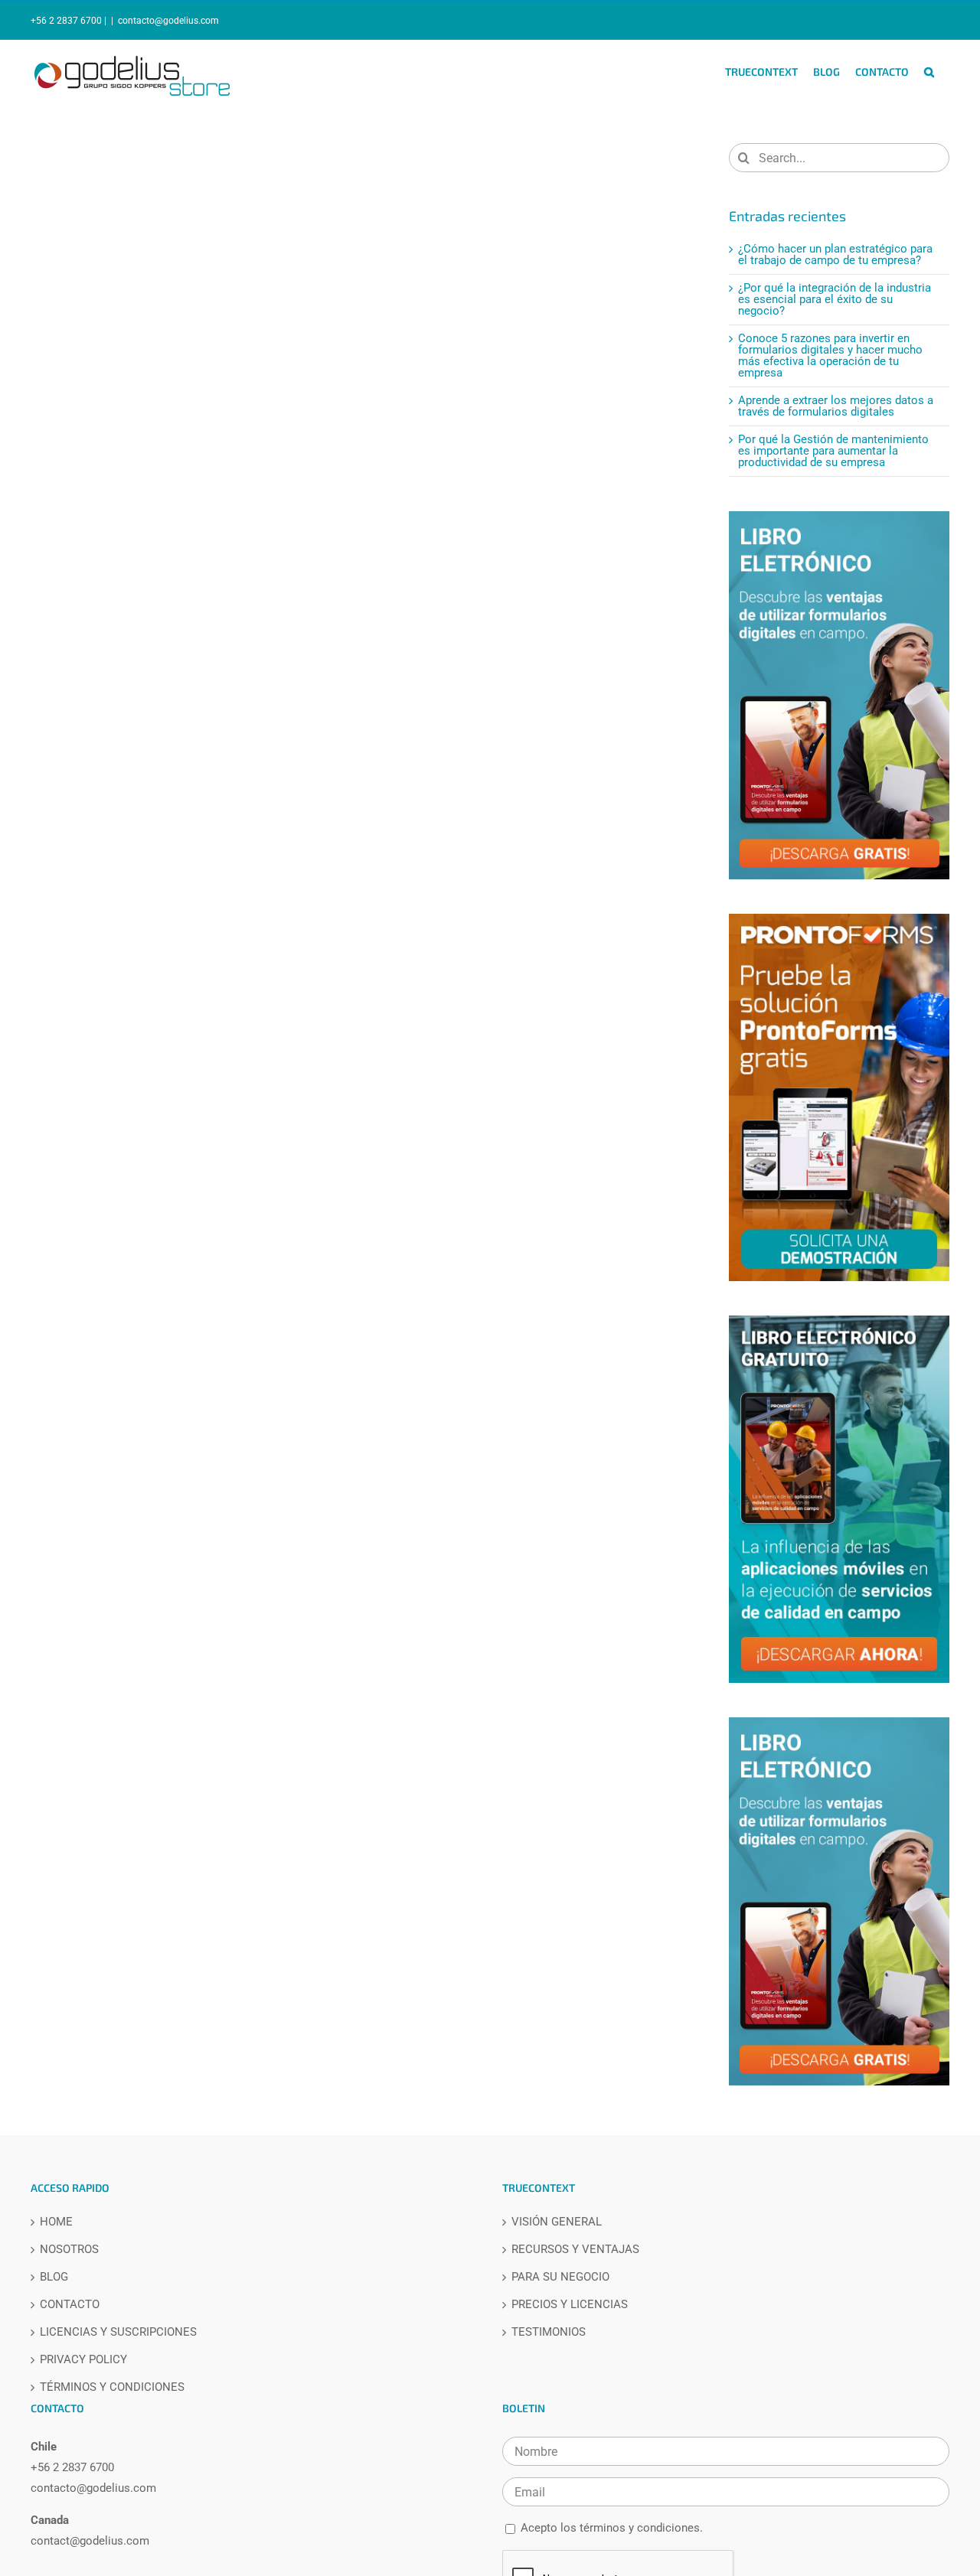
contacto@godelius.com (168, 21)
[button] (929, 72)
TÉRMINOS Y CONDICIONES (112, 2387)
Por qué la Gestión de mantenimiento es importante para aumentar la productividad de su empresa (833, 451)
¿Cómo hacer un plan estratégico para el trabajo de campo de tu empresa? (835, 254)
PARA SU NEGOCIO (560, 2277)
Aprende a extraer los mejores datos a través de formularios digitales (836, 406)
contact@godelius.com (90, 2541)
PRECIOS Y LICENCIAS (570, 2305)
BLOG (54, 2277)
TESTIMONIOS (549, 2332)
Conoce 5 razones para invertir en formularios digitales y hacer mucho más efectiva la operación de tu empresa (830, 355)
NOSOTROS (69, 2250)
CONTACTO (70, 2305)
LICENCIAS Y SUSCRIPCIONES (118, 2332)
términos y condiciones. (641, 2528)
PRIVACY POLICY (83, 2360)
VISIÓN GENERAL (557, 2222)
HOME (56, 2222)
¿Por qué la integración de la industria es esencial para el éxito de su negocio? (835, 299)
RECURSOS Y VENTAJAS (575, 2250)
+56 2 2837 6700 (72, 2467)
